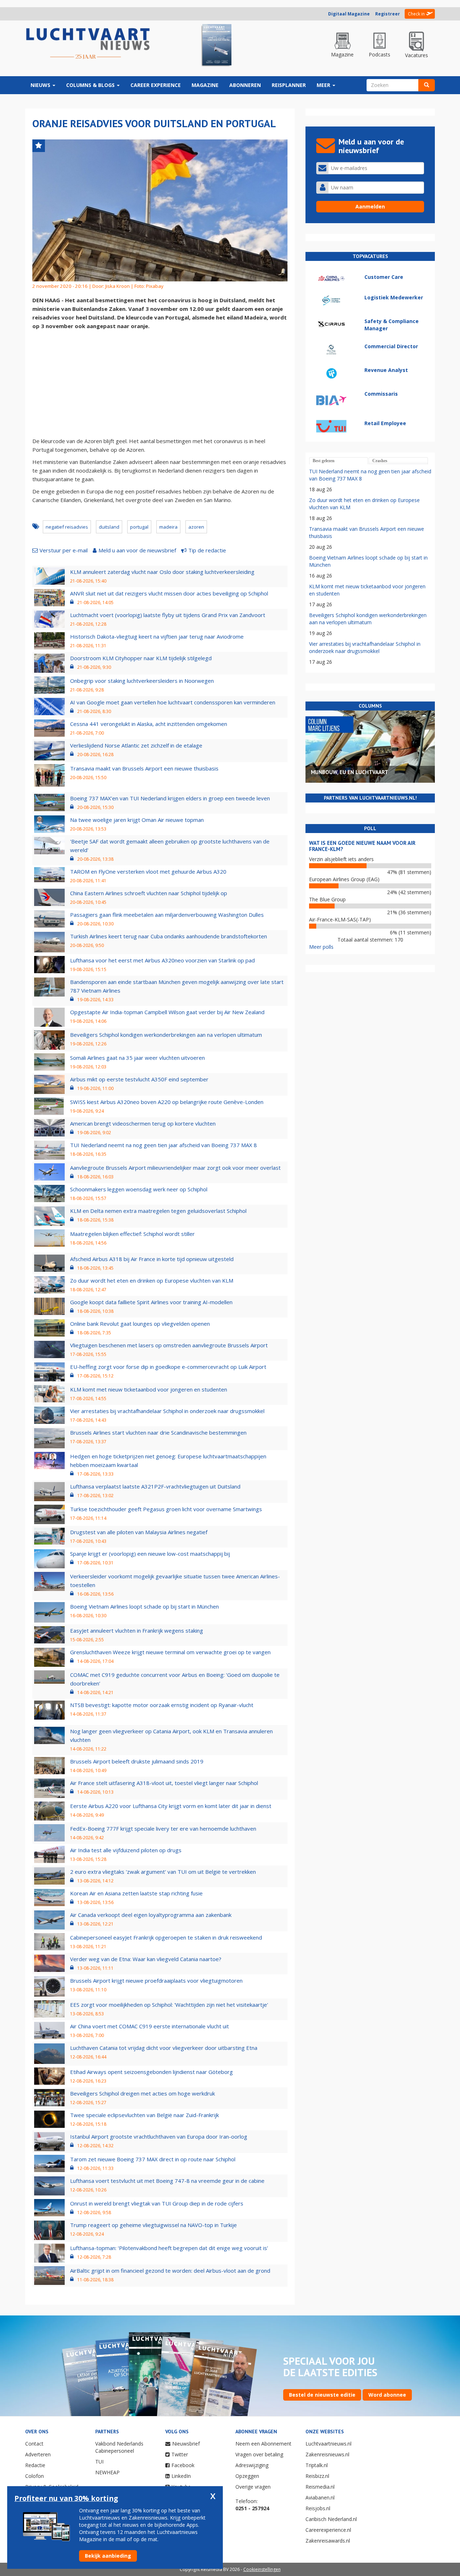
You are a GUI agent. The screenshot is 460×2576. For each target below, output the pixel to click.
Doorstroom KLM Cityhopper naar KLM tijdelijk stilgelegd (141, 658)
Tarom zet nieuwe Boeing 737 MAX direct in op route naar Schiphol (153, 2159)
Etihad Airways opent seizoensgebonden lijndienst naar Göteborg (151, 2072)
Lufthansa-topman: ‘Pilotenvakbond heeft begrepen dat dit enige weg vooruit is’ (169, 2248)
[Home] (88, 44)
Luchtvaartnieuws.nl (328, 2444)
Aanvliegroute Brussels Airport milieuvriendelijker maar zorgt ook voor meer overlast (175, 1168)
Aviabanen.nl (320, 2497)
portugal (139, 527)
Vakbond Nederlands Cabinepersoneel (119, 2447)
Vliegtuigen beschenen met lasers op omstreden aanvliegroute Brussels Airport (169, 1345)
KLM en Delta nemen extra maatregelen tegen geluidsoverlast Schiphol (158, 1211)
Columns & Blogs (91, 85)
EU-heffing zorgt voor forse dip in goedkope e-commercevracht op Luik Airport (168, 1367)
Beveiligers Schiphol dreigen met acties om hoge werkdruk (142, 2093)
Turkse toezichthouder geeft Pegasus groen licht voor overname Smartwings (166, 1509)
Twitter (180, 2454)
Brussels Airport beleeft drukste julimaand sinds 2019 (137, 1761)
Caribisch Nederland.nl (331, 2519)
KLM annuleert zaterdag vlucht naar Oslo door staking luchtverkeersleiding (162, 572)
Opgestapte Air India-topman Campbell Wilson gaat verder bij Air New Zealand (167, 1012)
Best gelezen (324, 461)
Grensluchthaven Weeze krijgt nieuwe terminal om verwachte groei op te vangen (170, 1652)
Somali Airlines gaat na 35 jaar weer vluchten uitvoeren (137, 1058)
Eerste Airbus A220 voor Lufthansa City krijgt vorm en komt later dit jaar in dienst (171, 1806)
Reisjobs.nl (318, 2508)
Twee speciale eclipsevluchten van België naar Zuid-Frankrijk (144, 2115)
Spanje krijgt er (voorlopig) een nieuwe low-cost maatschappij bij (150, 1554)
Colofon (34, 2476)
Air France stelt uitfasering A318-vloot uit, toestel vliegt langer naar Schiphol (164, 1783)
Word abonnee (387, 2395)
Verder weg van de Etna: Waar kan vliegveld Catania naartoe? (146, 1959)
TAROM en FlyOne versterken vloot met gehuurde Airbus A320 (148, 871)
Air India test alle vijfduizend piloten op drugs (126, 1850)
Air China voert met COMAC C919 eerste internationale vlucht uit (149, 2026)
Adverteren (38, 2454)
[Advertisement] (160, 384)
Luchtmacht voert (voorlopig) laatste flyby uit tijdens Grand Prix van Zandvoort (168, 615)
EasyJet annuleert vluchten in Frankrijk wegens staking (137, 1630)
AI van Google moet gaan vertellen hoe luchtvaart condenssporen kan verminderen (173, 702)
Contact (34, 2444)
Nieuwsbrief (186, 2444)
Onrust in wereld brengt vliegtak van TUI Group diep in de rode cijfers (157, 2203)
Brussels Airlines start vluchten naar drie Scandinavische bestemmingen (158, 1432)
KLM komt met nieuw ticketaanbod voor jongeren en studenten (149, 1389)
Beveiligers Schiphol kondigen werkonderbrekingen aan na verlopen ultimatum (166, 1035)
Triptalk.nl (317, 2465)
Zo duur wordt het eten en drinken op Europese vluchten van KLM (152, 1280)
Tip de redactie (207, 550)
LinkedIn (181, 2476)
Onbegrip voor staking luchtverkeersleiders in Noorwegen (142, 681)
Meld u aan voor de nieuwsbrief (137, 550)
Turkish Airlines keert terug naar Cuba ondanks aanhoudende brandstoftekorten (169, 936)
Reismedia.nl (320, 2487)
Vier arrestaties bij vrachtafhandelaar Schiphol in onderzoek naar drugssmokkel (167, 1411)
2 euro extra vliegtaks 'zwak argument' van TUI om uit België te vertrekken (163, 1872)
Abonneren (245, 85)
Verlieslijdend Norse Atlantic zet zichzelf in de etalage (136, 745)
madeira (168, 527)
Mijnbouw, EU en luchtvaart (349, 772)
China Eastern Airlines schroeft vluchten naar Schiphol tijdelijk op (149, 893)
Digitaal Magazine (349, 14)
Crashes (380, 461)
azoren (196, 527)
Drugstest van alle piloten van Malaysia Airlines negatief (139, 1532)
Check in (416, 14)
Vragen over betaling (259, 2454)
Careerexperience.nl (328, 2530)
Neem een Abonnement (263, 2444)
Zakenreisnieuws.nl (327, 2454)
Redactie (35, 2465)
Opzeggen (247, 2476)
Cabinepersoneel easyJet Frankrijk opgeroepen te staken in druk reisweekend (166, 1937)
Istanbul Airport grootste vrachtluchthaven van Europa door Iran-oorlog (159, 2136)
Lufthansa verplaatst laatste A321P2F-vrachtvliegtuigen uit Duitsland (155, 1486)
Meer (324, 85)
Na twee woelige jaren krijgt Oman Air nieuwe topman (137, 820)
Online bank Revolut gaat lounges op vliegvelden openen (140, 1324)
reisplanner (289, 85)
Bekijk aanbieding (108, 2556)
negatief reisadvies (67, 527)
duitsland (109, 527)
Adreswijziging (252, 2465)
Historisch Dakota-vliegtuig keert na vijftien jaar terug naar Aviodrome (157, 636)
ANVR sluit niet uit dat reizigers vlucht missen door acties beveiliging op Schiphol (169, 593)
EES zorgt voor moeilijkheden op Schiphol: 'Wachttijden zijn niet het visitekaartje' (169, 2005)
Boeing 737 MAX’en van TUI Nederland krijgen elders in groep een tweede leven (170, 798)
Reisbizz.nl (317, 2476)
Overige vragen (253, 2487)
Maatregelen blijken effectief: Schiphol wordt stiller (132, 1234)
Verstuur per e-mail (64, 550)
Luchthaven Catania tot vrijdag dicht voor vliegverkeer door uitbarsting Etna (164, 2048)
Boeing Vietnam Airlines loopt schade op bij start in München (144, 1606)
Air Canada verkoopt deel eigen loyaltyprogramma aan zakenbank (151, 1915)
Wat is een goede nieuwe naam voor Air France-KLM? (362, 846)
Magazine (205, 85)
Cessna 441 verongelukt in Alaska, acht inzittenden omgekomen (149, 724)
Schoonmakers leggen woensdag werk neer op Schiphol (139, 1189)
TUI (99, 2462)
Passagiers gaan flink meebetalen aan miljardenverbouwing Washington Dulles (167, 915)
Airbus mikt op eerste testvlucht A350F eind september (139, 1079)
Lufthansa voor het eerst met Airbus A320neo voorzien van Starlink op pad (162, 960)
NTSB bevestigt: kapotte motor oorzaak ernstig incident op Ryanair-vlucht (162, 1705)
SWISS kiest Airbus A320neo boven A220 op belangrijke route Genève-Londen (167, 1102)
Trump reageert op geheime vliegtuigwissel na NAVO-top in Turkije (153, 2225)
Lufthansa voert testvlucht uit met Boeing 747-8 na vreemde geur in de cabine (167, 2181)
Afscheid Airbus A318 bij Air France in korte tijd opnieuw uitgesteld (152, 1259)
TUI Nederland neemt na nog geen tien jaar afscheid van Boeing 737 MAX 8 (164, 1145)
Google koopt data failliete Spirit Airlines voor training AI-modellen (151, 1302)
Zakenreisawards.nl (328, 2541)
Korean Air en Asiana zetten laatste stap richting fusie (136, 1893)
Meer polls (321, 947)
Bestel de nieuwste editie (322, 2395)
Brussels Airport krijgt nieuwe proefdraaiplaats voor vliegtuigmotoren (156, 1981)
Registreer (388, 14)
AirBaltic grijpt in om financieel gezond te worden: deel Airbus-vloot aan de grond (170, 2271)
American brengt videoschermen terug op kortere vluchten (143, 1123)
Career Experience (156, 85)
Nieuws (41, 85)
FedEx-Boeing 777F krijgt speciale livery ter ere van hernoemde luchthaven (163, 1828)
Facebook (183, 2465)
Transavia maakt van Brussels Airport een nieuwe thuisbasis (144, 768)
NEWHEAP (107, 2472)
